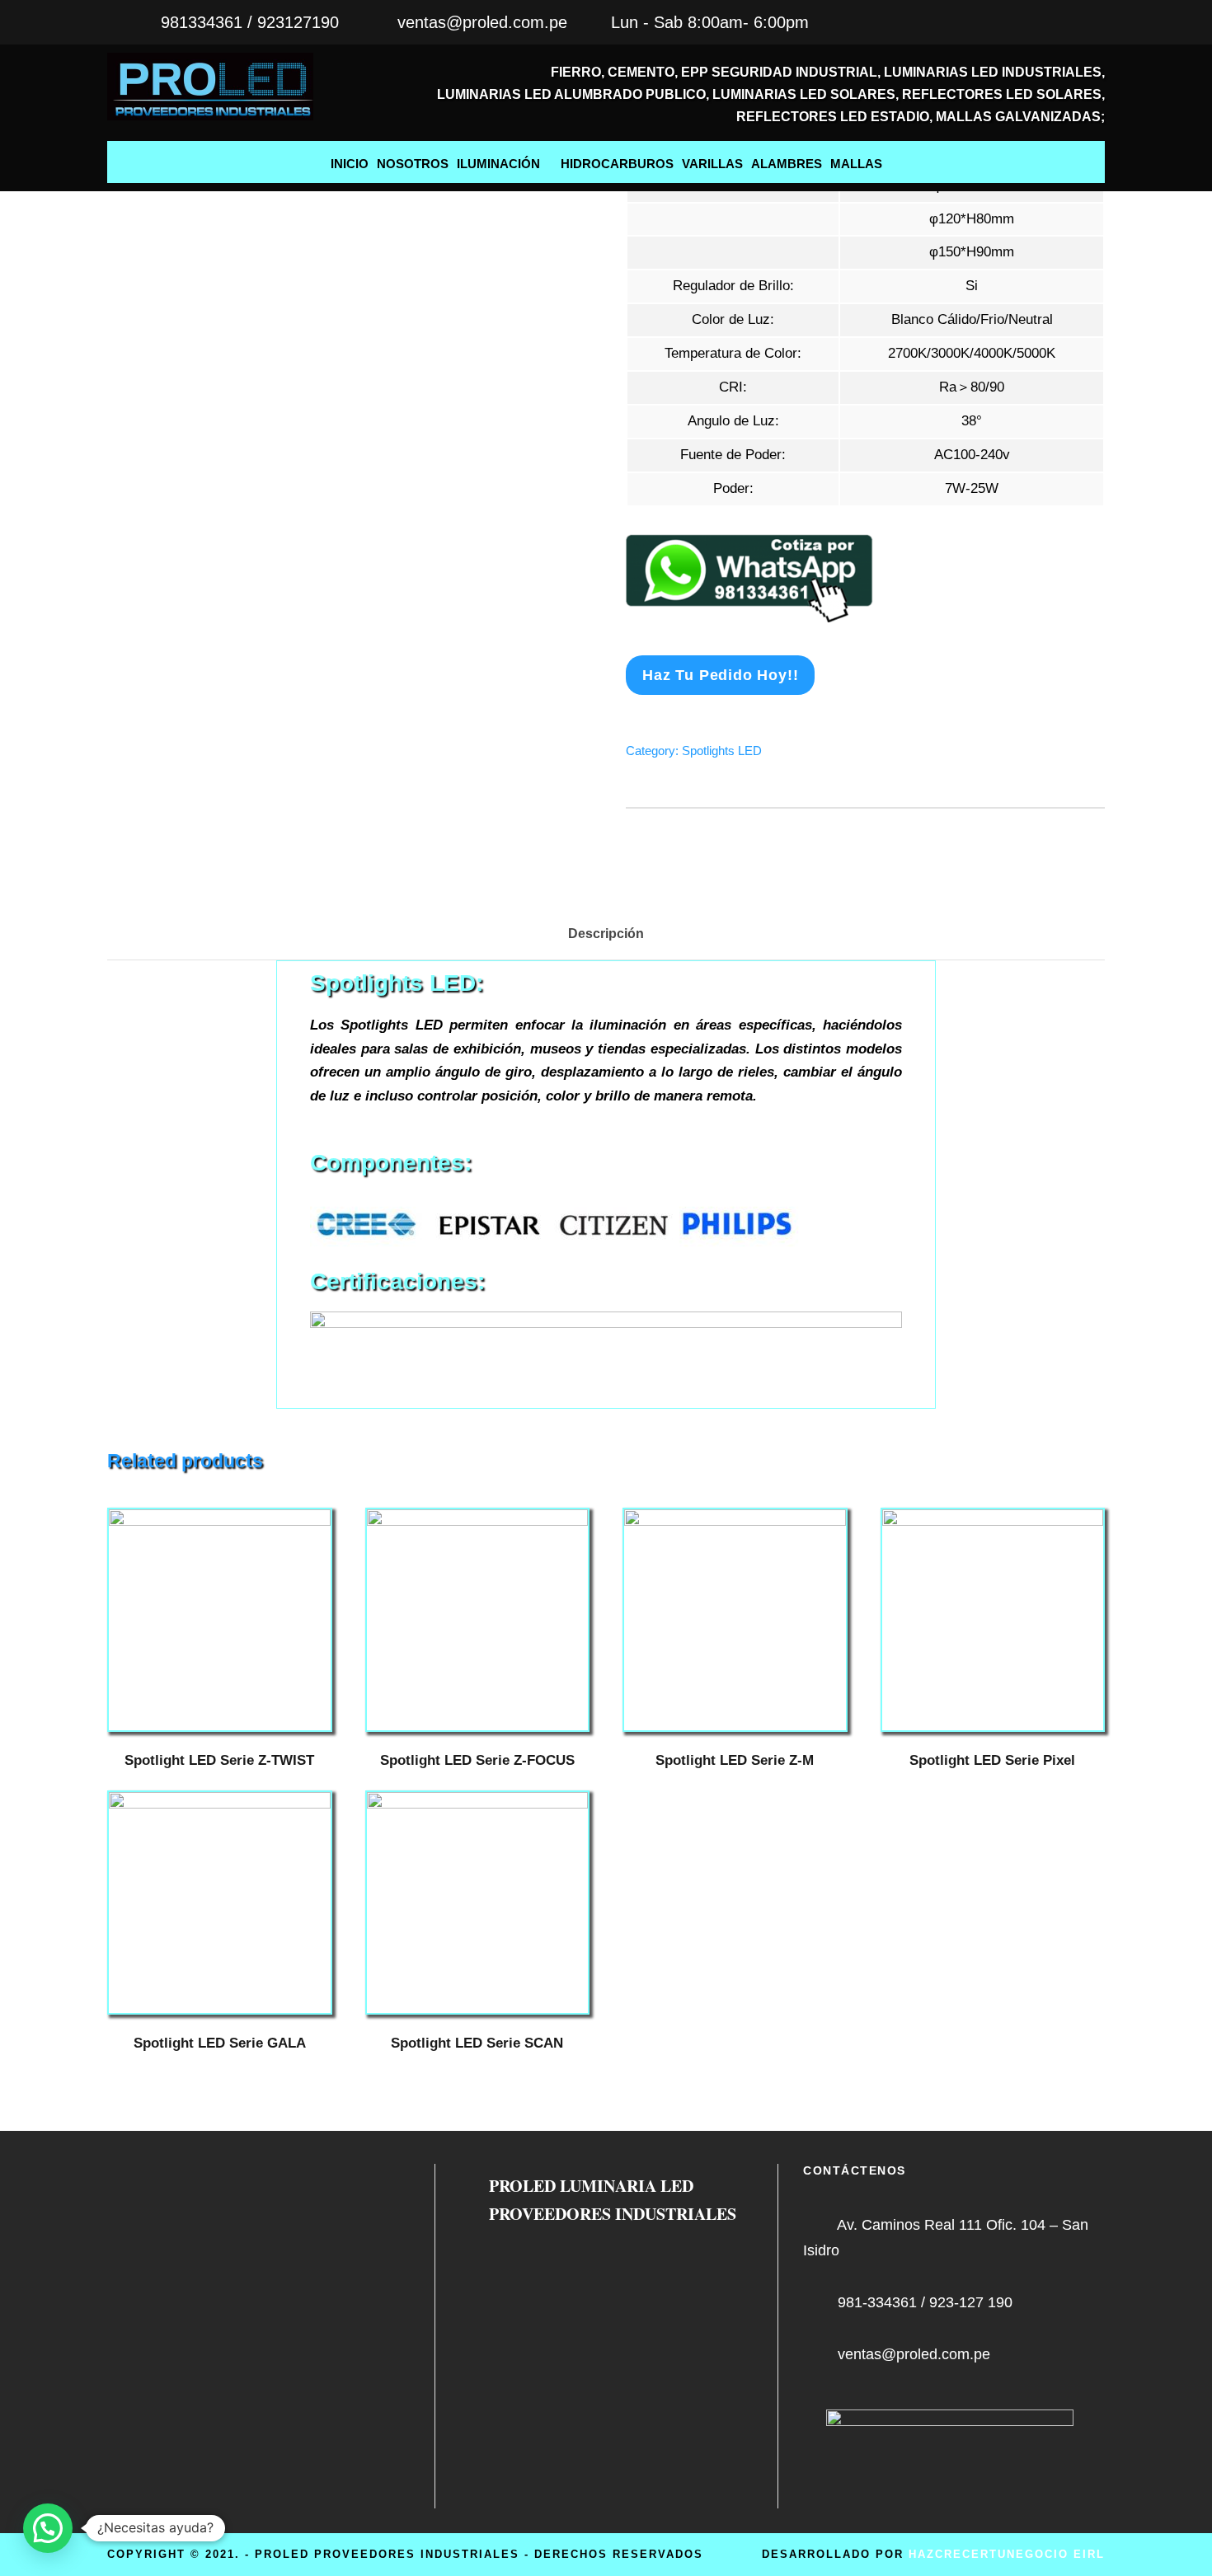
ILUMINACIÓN (498, 164)
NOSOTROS (413, 164)
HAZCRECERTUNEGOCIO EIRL (1007, 2554)
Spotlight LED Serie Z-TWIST (219, 1760)
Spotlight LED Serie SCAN (477, 2043)
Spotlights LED (722, 751)
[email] (1064, 22)
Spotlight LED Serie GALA (220, 2043)
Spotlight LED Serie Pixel (992, 1760)
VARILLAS (712, 164)
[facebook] (1098, 22)
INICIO (350, 164)
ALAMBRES (787, 164)
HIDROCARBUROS (617, 164)
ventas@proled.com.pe (482, 22)
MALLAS (856, 164)
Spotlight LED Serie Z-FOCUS (477, 1760)
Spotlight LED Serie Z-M (735, 1760)
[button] (48, 2528)
